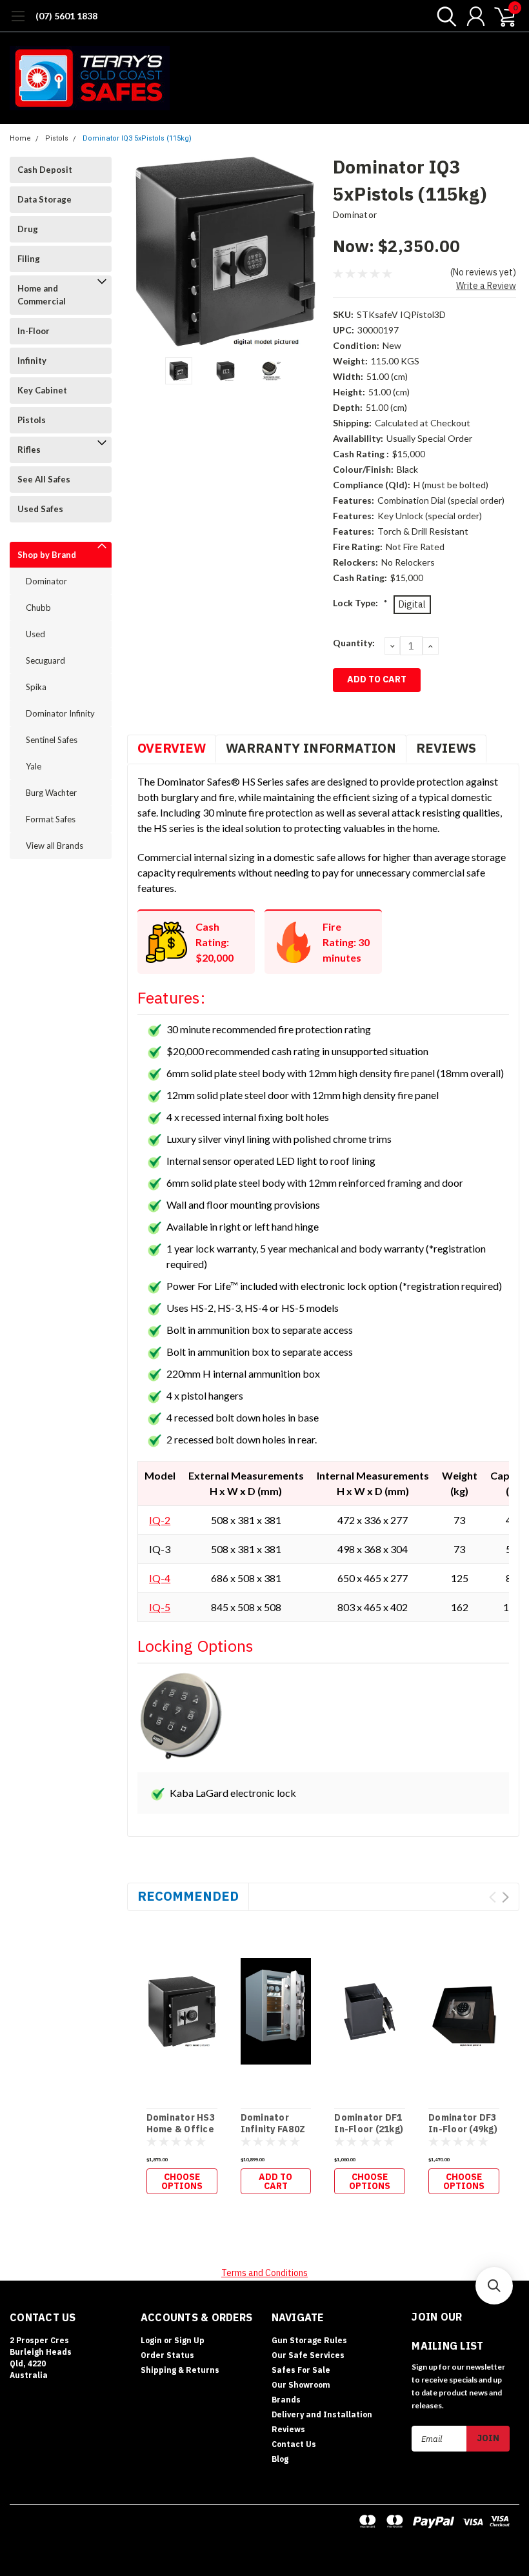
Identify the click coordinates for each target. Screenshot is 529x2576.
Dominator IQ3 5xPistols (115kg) (137, 138)
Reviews (446, 748)
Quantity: (354, 643)
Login (151, 2340)
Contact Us (294, 2444)
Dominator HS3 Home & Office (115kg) (181, 2129)
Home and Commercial (42, 295)
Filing (29, 259)
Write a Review (486, 286)
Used (35, 634)
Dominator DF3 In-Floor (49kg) (463, 2124)
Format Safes (51, 819)
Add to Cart (275, 2181)
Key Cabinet (42, 390)
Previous (143, 252)
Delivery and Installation (322, 2414)
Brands (286, 2400)
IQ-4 (160, 1578)
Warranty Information (311, 748)
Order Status (167, 2355)
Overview (172, 748)
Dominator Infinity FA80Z (273, 2124)
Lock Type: (360, 603)
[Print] (378, 714)
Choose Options (182, 2181)
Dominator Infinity (60, 713)
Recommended (188, 1896)
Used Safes (40, 509)
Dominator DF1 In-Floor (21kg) (369, 2124)
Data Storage (45, 199)
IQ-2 (160, 1520)
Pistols (57, 138)
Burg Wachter (51, 793)
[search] (444, 16)
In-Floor (34, 331)
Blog (280, 2459)
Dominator (46, 581)
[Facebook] (341, 714)
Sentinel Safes (52, 740)
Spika (36, 687)
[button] (494, 2286)
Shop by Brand (47, 555)
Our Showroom (301, 2385)
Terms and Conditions (264, 2273)
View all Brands (55, 846)
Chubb (38, 608)
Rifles (29, 450)
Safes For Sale (301, 2370)
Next (307, 252)
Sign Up (189, 2340)
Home (20, 138)
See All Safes (44, 479)
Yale (34, 766)
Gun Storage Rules (309, 2340)
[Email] (359, 714)
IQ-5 (160, 1607)
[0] (500, 16)
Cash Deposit (45, 170)
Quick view (182, 2006)
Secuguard (45, 660)
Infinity (32, 361)
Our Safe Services (308, 2355)
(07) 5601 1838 (66, 16)
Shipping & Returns (180, 2370)
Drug (28, 229)
